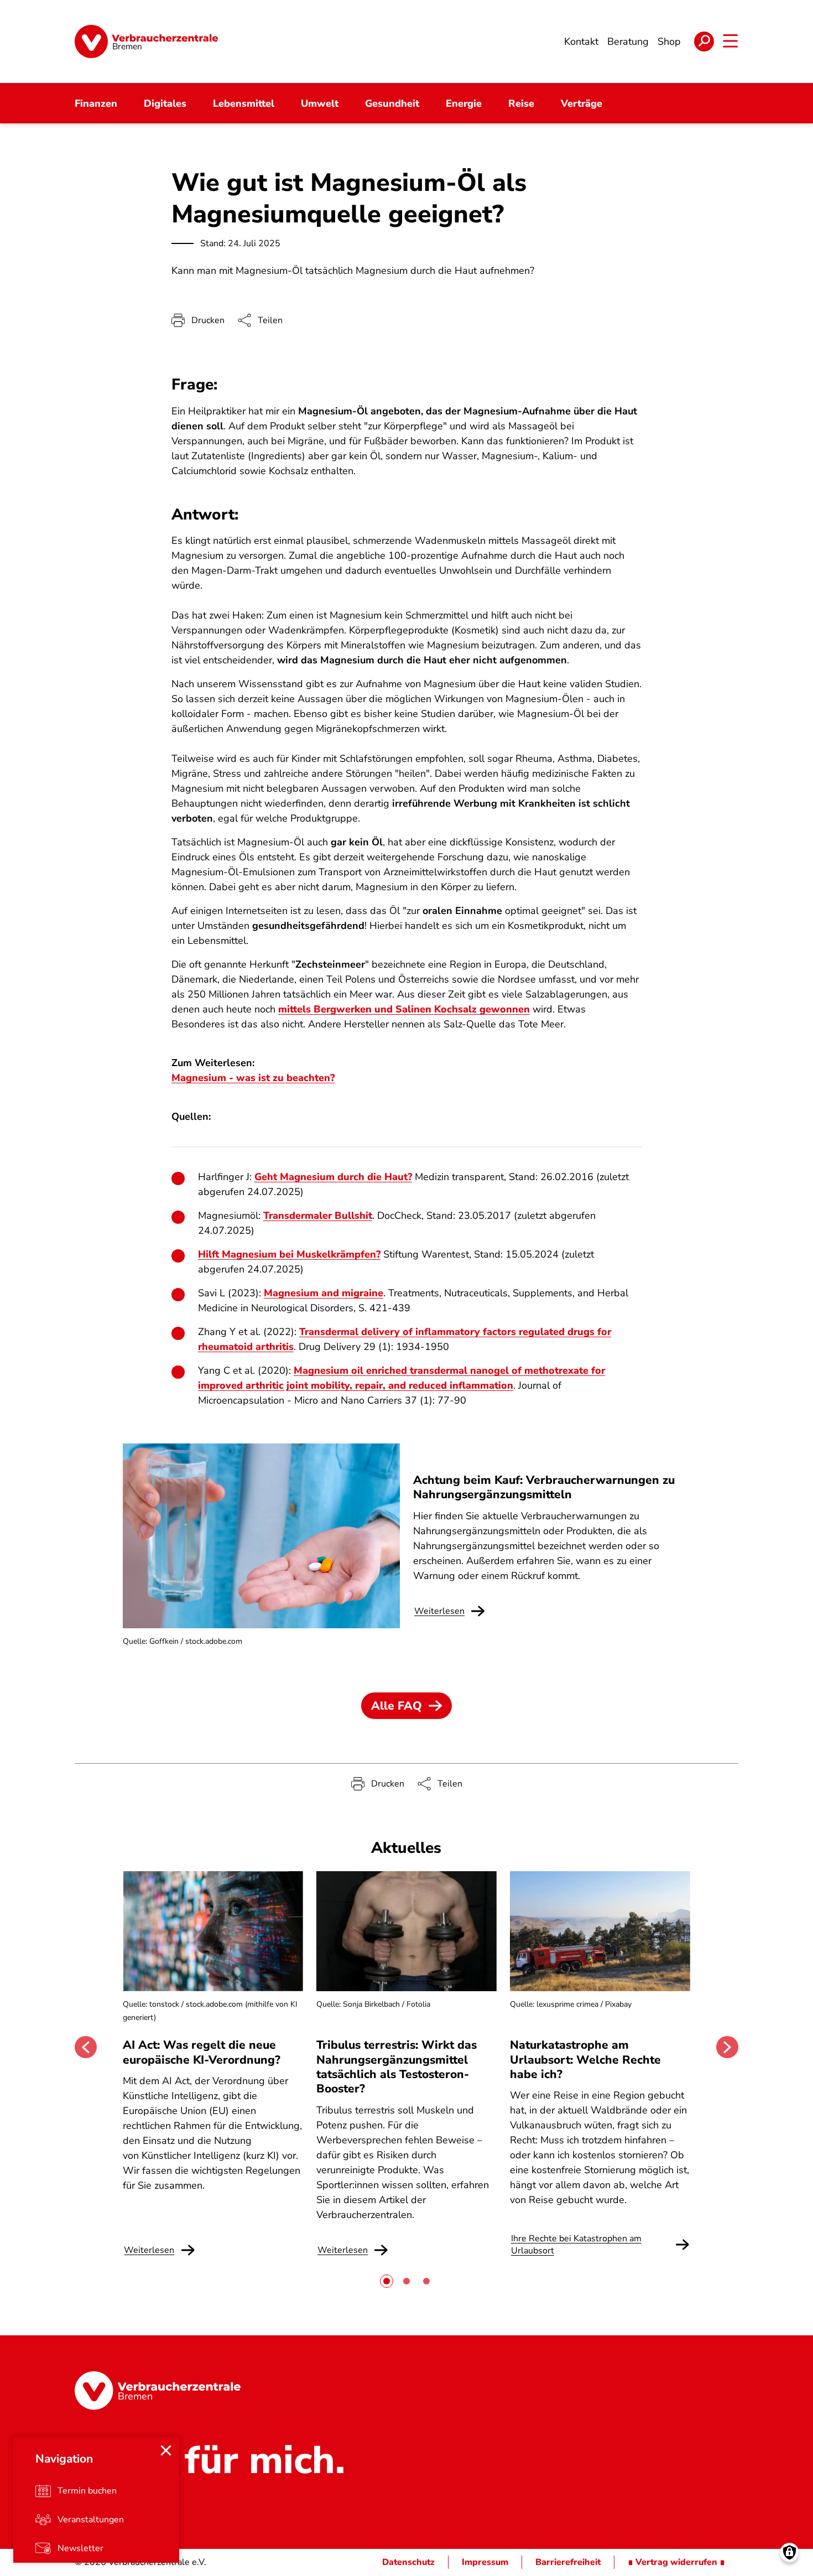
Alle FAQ (397, 1706)
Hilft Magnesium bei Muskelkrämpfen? (289, 1254)
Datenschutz (408, 2562)
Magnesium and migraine (324, 1293)
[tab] (387, 2281)
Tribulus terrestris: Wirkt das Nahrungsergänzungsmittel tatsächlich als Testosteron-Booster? (397, 2067)
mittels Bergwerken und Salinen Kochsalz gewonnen (404, 1009)
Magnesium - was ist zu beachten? (253, 1078)
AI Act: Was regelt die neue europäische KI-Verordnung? (203, 2052)
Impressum (485, 2562)
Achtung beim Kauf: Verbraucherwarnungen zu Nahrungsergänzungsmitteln (544, 1487)
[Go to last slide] (86, 2047)
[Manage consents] (789, 2552)
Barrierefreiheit (568, 2562)
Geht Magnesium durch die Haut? (333, 1177)
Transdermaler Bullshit (318, 1216)
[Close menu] (166, 2450)
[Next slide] (727, 2047)
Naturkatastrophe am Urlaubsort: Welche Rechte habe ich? (585, 2060)
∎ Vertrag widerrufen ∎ (676, 2562)
